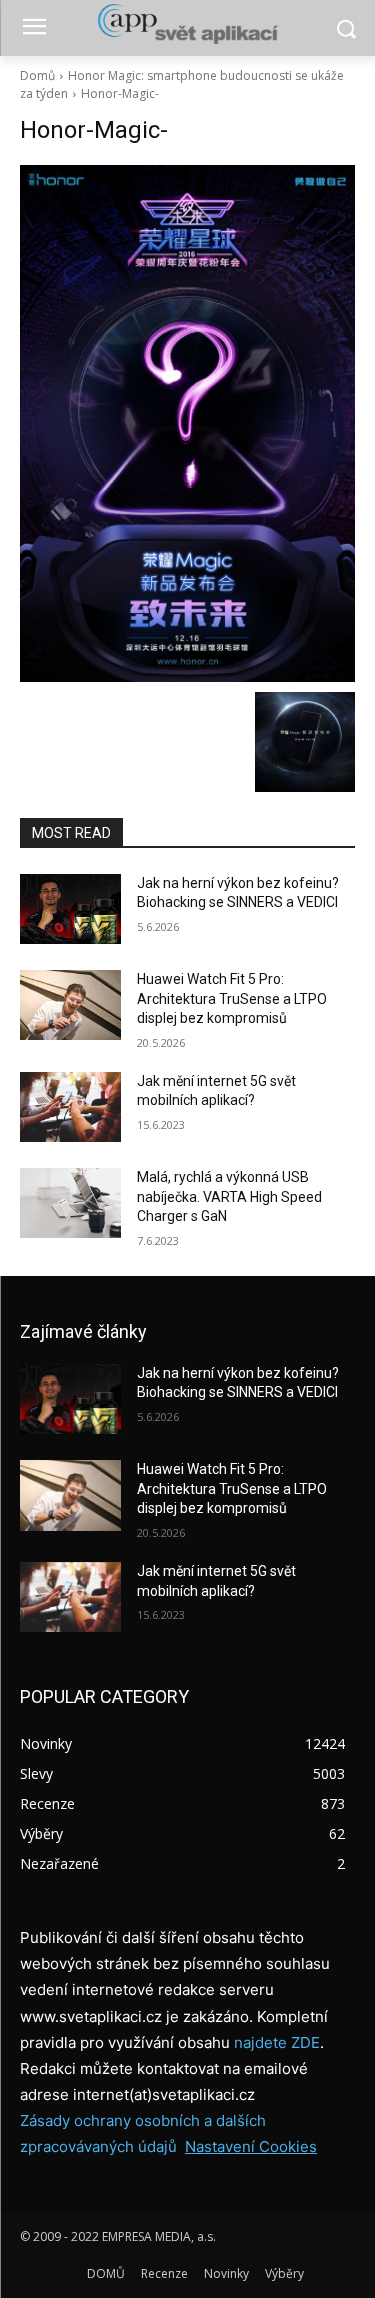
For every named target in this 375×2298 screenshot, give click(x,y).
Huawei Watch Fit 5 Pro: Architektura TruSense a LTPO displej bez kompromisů (232, 998)
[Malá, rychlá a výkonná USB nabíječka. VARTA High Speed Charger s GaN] (70, 1203)
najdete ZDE (277, 2042)
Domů (37, 75)
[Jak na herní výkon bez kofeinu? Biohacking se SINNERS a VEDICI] (70, 909)
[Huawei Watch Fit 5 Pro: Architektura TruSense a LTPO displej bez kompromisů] (70, 1005)
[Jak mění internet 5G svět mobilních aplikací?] (70, 1107)
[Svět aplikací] (187, 24)
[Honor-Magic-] (187, 423)
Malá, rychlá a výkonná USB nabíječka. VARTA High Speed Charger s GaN (229, 1196)
